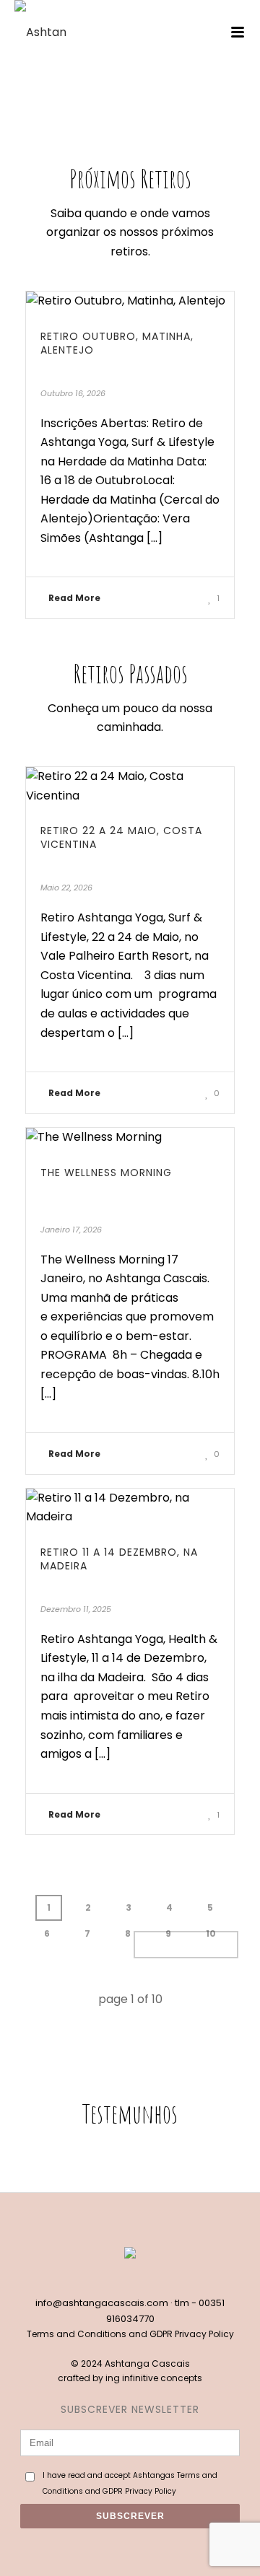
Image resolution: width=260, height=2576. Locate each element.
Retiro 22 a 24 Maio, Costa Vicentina (121, 837)
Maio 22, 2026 (66, 888)
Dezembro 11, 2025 (76, 1609)
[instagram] (145, 2279)
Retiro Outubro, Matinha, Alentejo (117, 343)
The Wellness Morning (106, 1173)
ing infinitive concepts (154, 2378)
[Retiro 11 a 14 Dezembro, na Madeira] (130, 1508)
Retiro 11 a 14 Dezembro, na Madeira (119, 1559)
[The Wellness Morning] (130, 1138)
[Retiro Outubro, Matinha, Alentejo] (130, 301)
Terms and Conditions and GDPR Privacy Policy (130, 2334)
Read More (74, 598)
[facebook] (115, 2279)
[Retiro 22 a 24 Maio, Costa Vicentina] (130, 786)
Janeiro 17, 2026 (71, 1230)
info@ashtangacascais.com (102, 2303)
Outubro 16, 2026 (73, 393)
